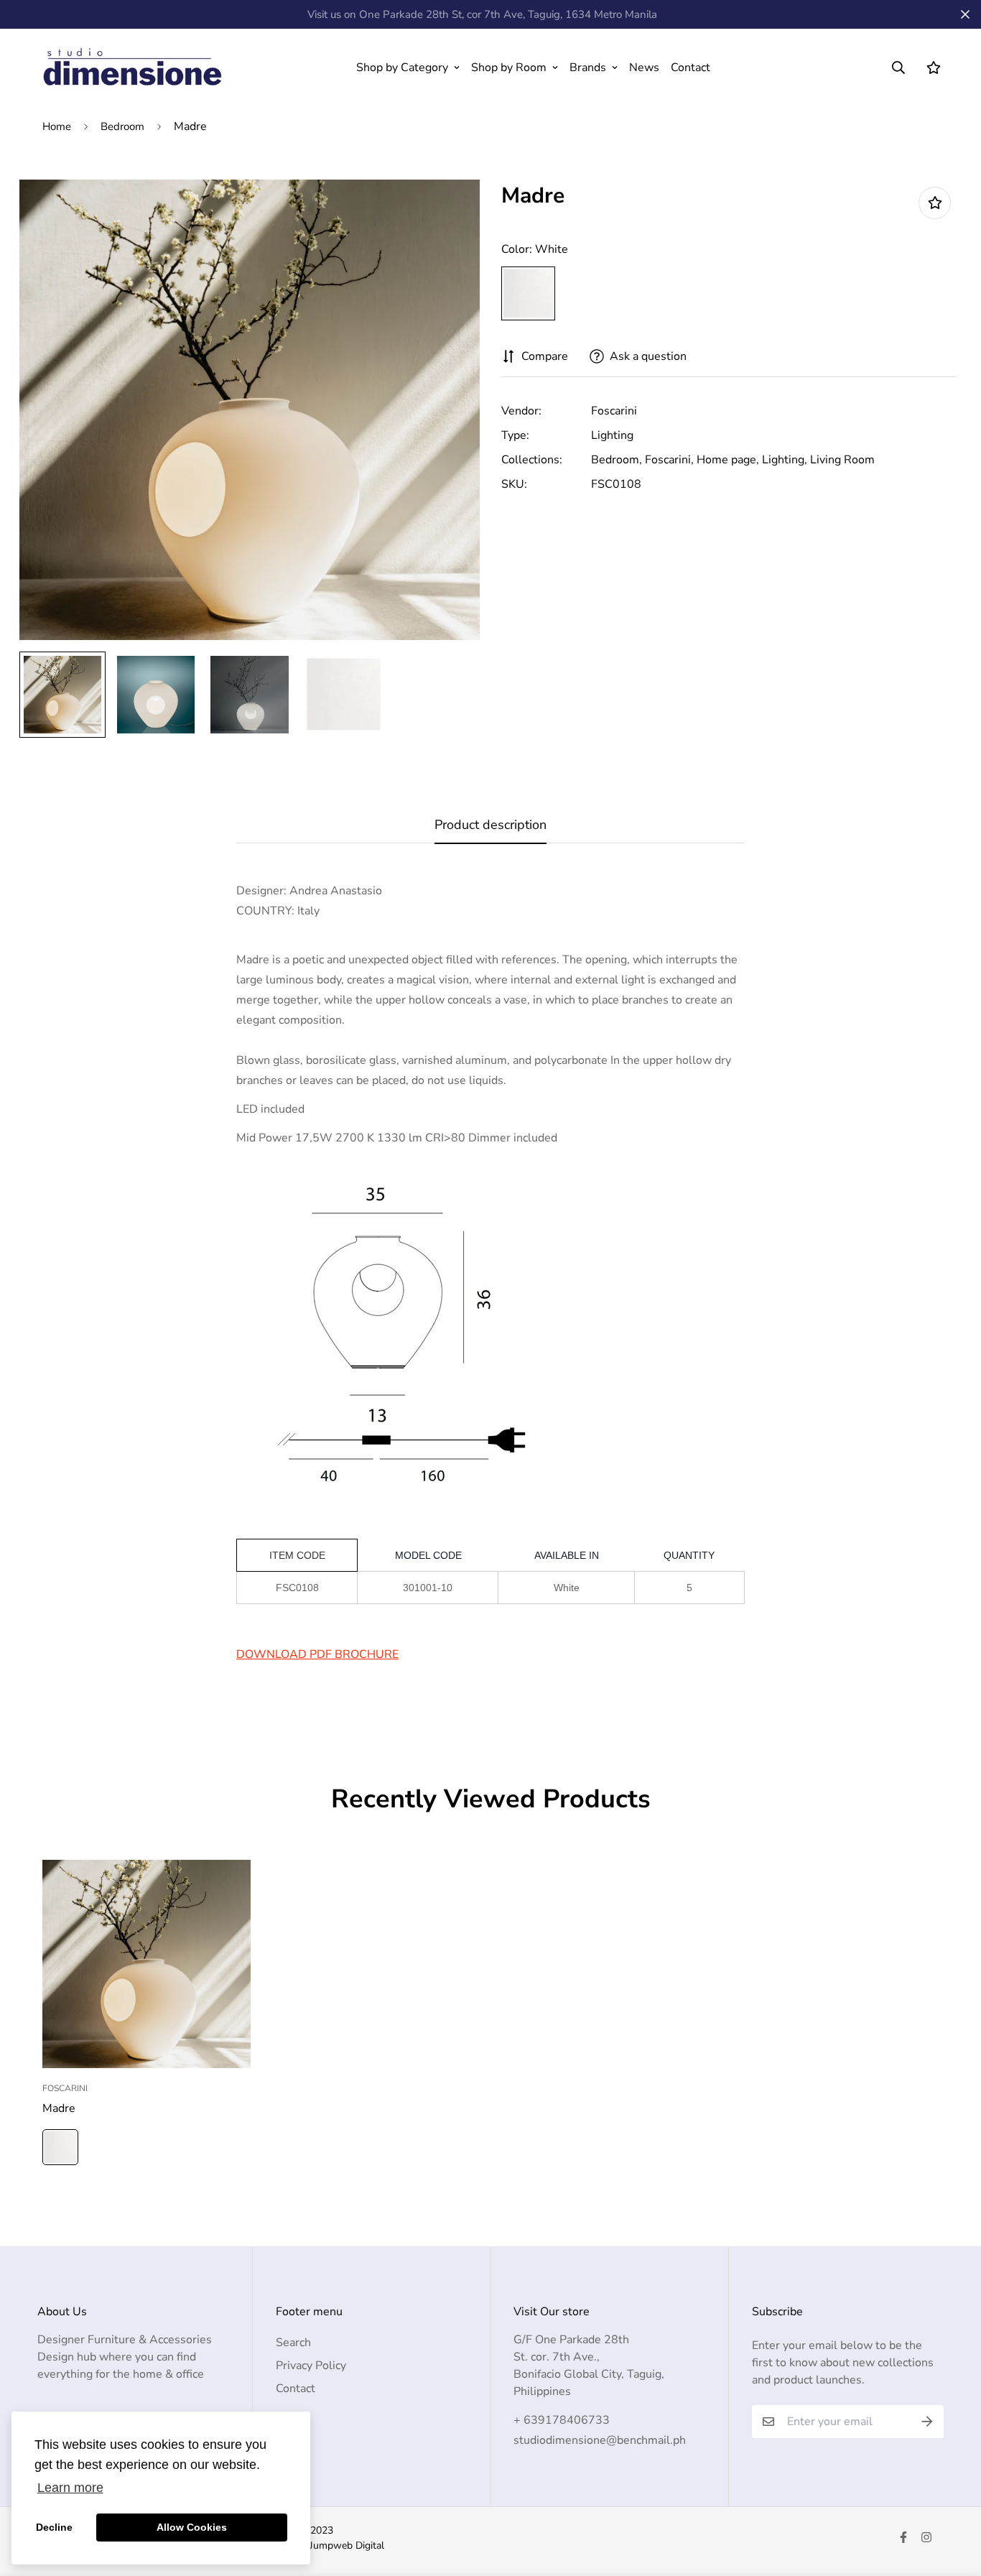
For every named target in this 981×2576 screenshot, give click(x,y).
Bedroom (122, 126)
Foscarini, (669, 460)
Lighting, (785, 460)
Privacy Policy (311, 2366)
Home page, (728, 460)
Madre (59, 2108)
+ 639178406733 (562, 2420)
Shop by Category (402, 68)
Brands (588, 68)
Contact (691, 68)
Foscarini (614, 411)
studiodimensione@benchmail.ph (600, 2440)
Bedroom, (617, 460)
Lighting (612, 435)
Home (57, 126)
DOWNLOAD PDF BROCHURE (317, 1654)
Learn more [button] (70, 2488)
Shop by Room (509, 68)
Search (293, 2343)
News (644, 68)
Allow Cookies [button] (192, 2527)
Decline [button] (54, 2527)
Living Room (842, 460)
